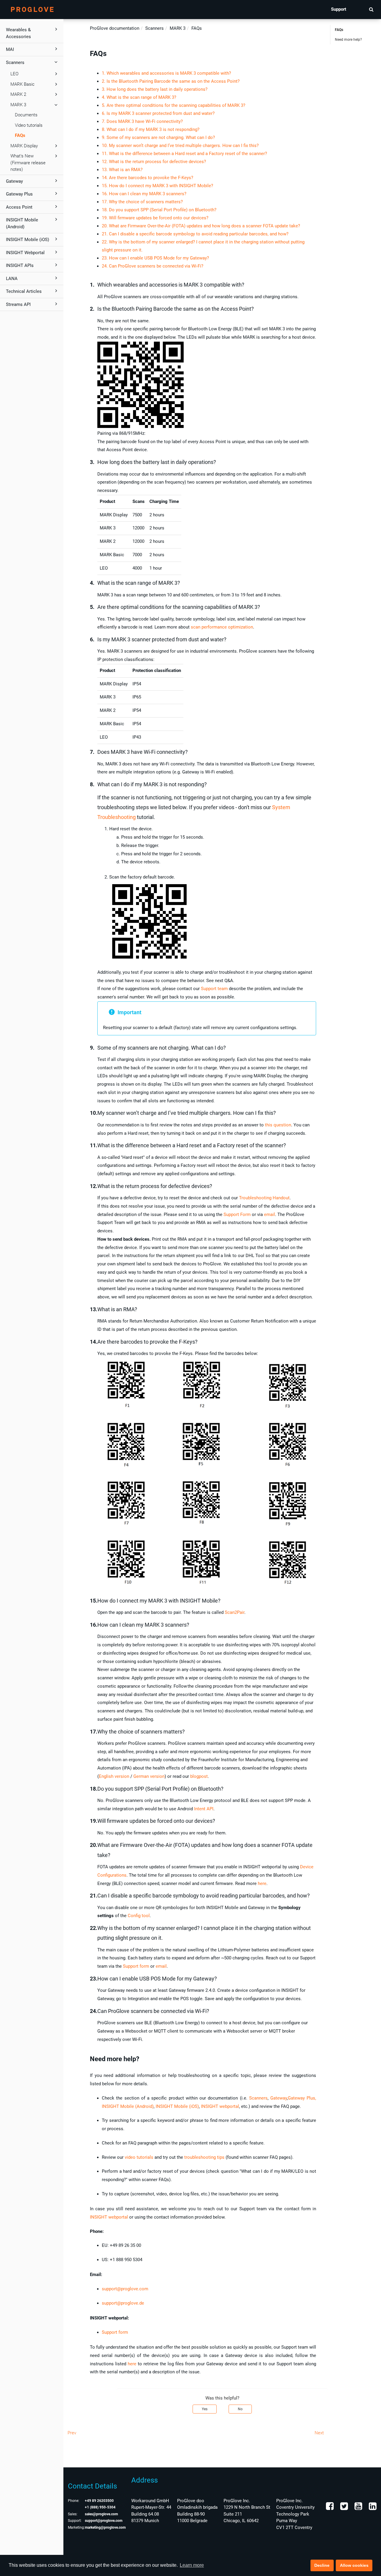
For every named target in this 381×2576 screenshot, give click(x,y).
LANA (12, 279)
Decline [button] (322, 2565)
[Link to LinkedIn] (372, 2508)
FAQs (20, 135)
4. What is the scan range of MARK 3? (139, 97)
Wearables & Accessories (18, 33)
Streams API (18, 304)
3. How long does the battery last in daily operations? (155, 89)
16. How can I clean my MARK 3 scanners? (144, 194)
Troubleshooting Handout (264, 1198)
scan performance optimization (222, 627)
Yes (205, 2409)
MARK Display (24, 146)
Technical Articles (24, 291)
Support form (136, 1966)
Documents (26, 115)
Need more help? (348, 40)
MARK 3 (18, 105)
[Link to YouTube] (358, 2508)
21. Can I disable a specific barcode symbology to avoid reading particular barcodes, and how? (195, 234)
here (262, 1883)
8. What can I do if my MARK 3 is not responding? (151, 129)
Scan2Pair (235, 1612)
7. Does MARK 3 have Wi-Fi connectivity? (142, 121)
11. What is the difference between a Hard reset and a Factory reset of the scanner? (184, 154)
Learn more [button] (192, 2565)
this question (278, 1125)
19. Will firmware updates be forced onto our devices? (155, 218)
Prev (72, 2433)
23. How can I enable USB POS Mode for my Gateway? (155, 258)
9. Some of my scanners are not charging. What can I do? (158, 137)
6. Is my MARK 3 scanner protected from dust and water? (158, 113)
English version (114, 1776)
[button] (371, 9)
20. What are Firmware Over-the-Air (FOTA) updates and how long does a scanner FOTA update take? (201, 226)
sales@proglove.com (101, 2514)
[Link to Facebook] (330, 2508)
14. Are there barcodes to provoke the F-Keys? (147, 178)
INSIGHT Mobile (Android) (22, 223)
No (240, 2409)
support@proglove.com (125, 2289)
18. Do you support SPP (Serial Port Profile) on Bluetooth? (159, 210)
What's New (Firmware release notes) (28, 163)
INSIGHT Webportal (25, 253)
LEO (14, 74)
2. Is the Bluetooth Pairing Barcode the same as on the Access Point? (171, 81)
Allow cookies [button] (354, 2565)
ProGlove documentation (115, 28)
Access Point (19, 207)
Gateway (14, 181)
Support (339, 9)
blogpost (199, 1776)
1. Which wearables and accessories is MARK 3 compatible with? (166, 73)
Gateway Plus (19, 194)
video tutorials (139, 2157)
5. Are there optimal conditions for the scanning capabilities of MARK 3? (174, 105)
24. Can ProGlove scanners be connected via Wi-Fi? (153, 266)
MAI (10, 49)
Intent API (204, 1809)
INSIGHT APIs (20, 265)
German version (149, 1776)
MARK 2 (18, 94)
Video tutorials (29, 125)
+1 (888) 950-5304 (100, 2507)
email (270, 1214)
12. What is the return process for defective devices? (154, 162)
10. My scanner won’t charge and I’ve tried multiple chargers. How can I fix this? (180, 146)
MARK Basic (22, 84)
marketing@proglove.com (105, 2527)
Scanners (15, 62)
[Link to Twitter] (343, 2508)
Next (319, 2433)
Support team (214, 989)
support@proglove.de (123, 2303)
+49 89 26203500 (99, 2501)
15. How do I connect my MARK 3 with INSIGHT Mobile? (157, 186)
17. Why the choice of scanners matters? (142, 202)
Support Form (237, 1214)
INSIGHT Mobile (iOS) (28, 240)
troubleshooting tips (204, 2157)
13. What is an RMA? (122, 170)
